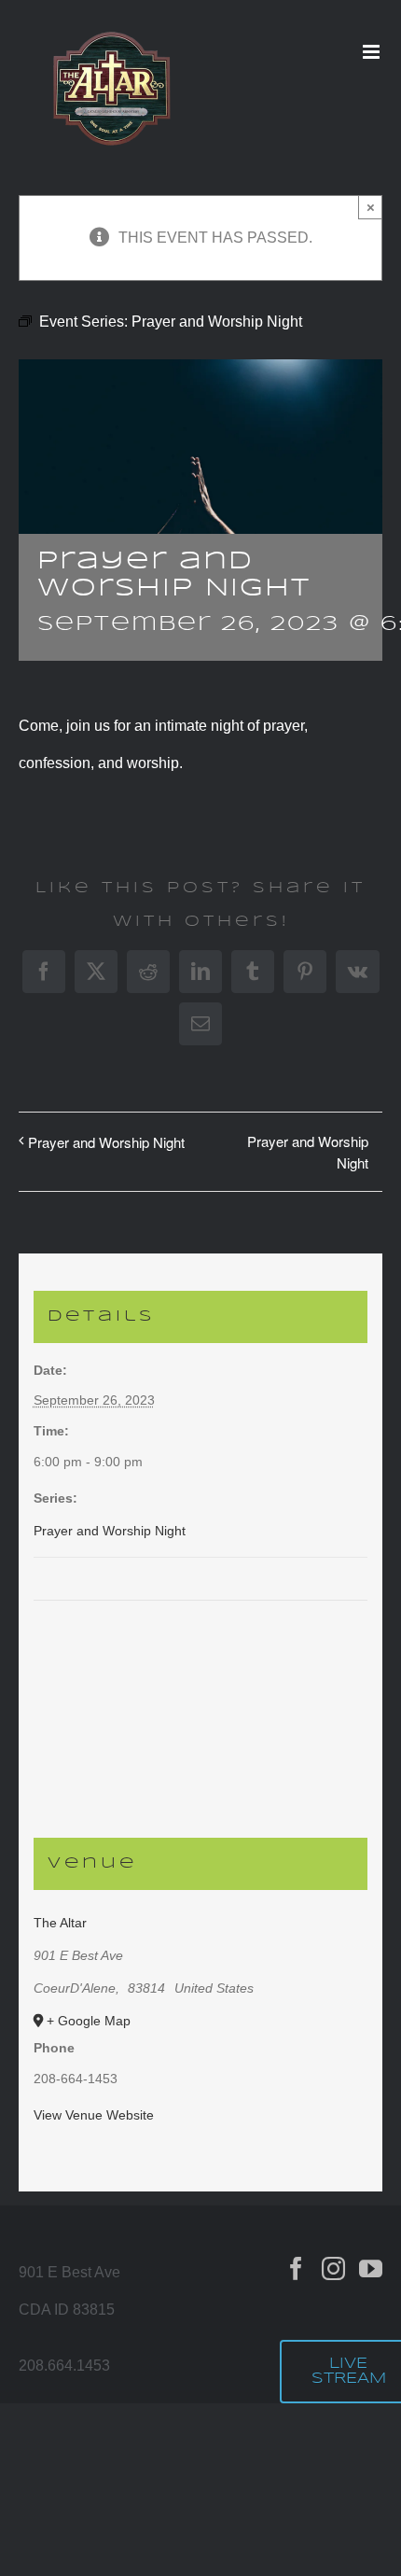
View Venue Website (94, 2115)
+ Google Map (89, 2021)
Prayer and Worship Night (106, 1142)
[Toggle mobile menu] (373, 52)
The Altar (60, 1923)
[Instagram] (333, 2268)
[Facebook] (296, 2268)
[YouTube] (371, 2268)
